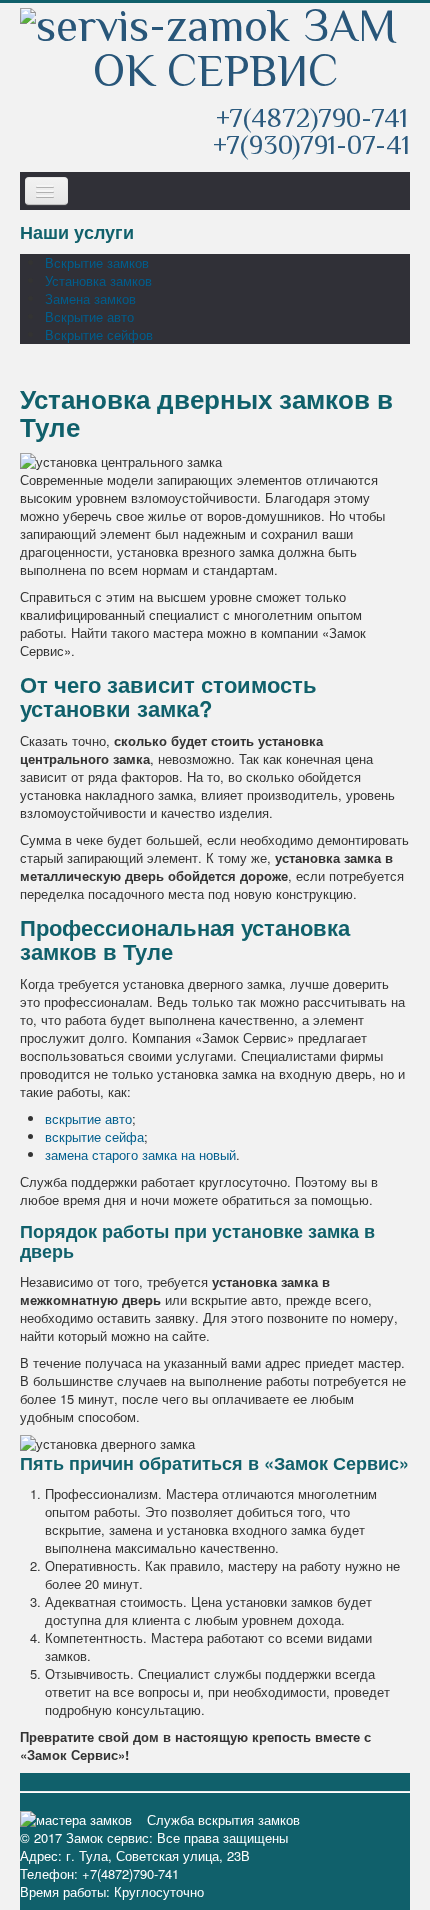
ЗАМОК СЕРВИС (245, 50)
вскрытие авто (88, 1118)
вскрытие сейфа (94, 1136)
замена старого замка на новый (140, 1154)
